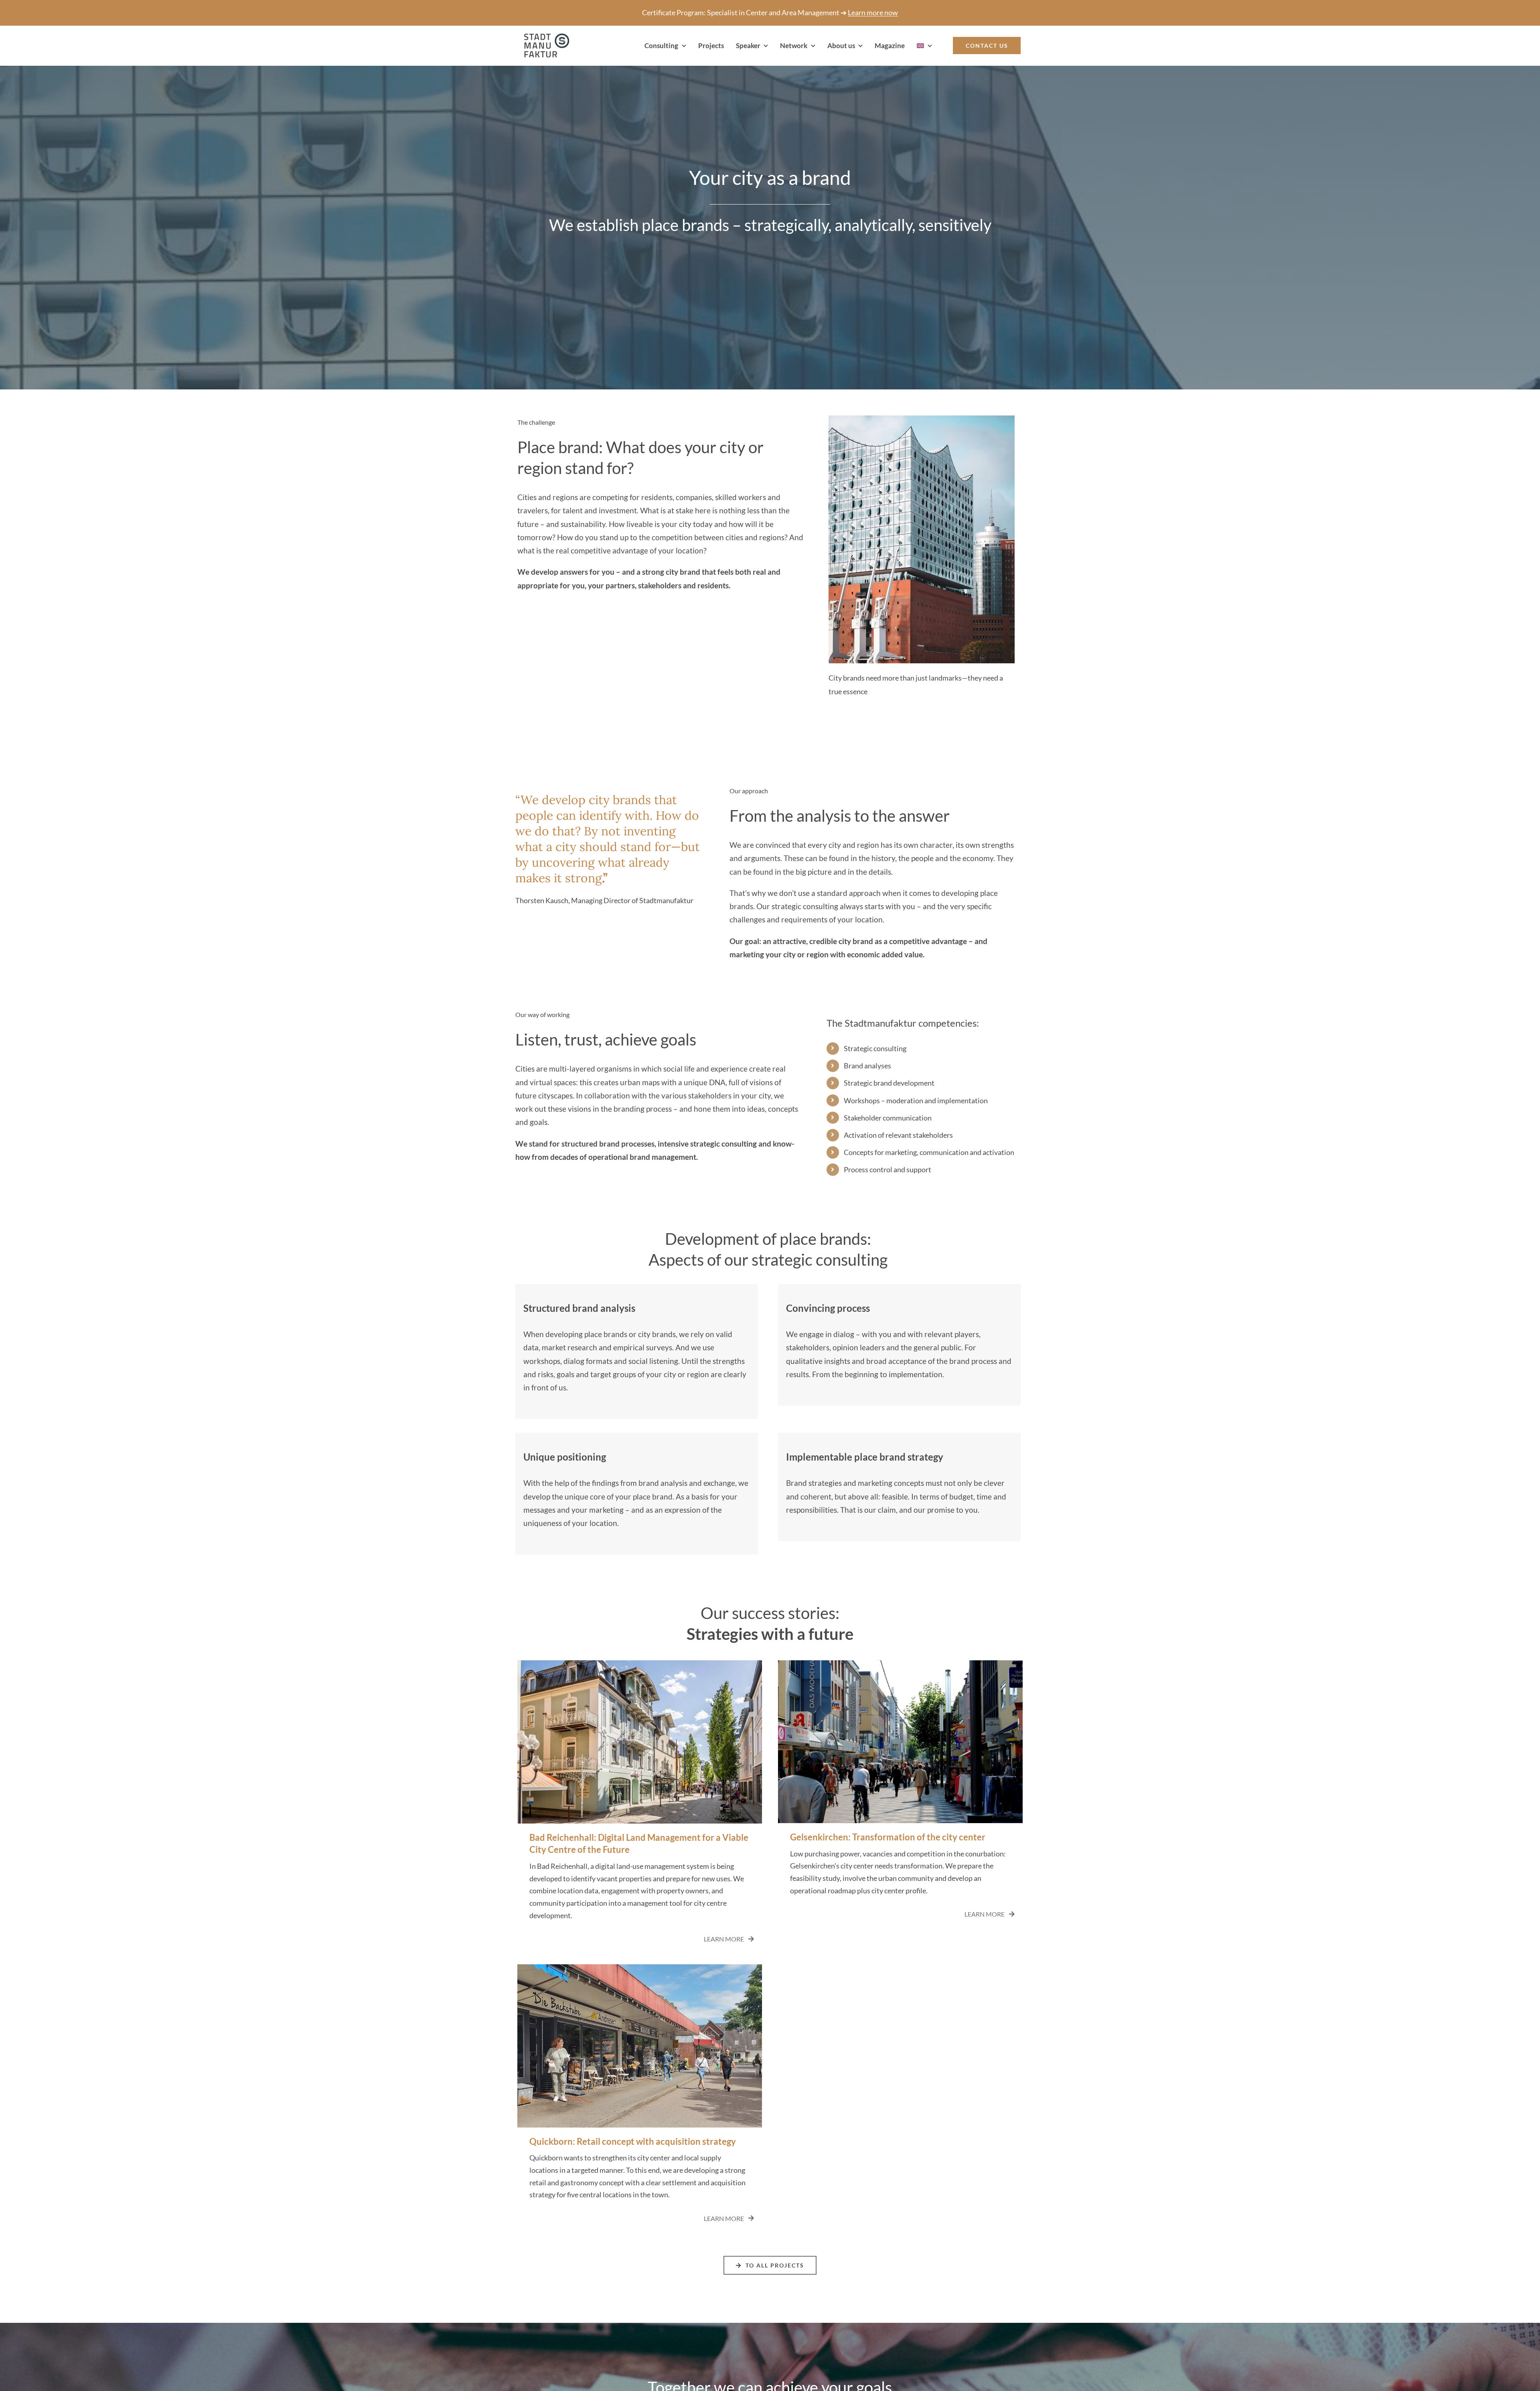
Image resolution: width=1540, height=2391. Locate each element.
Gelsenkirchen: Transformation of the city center (888, 1837)
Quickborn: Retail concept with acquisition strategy (633, 2141)
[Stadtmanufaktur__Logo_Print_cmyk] (543, 37)
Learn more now (873, 12)
